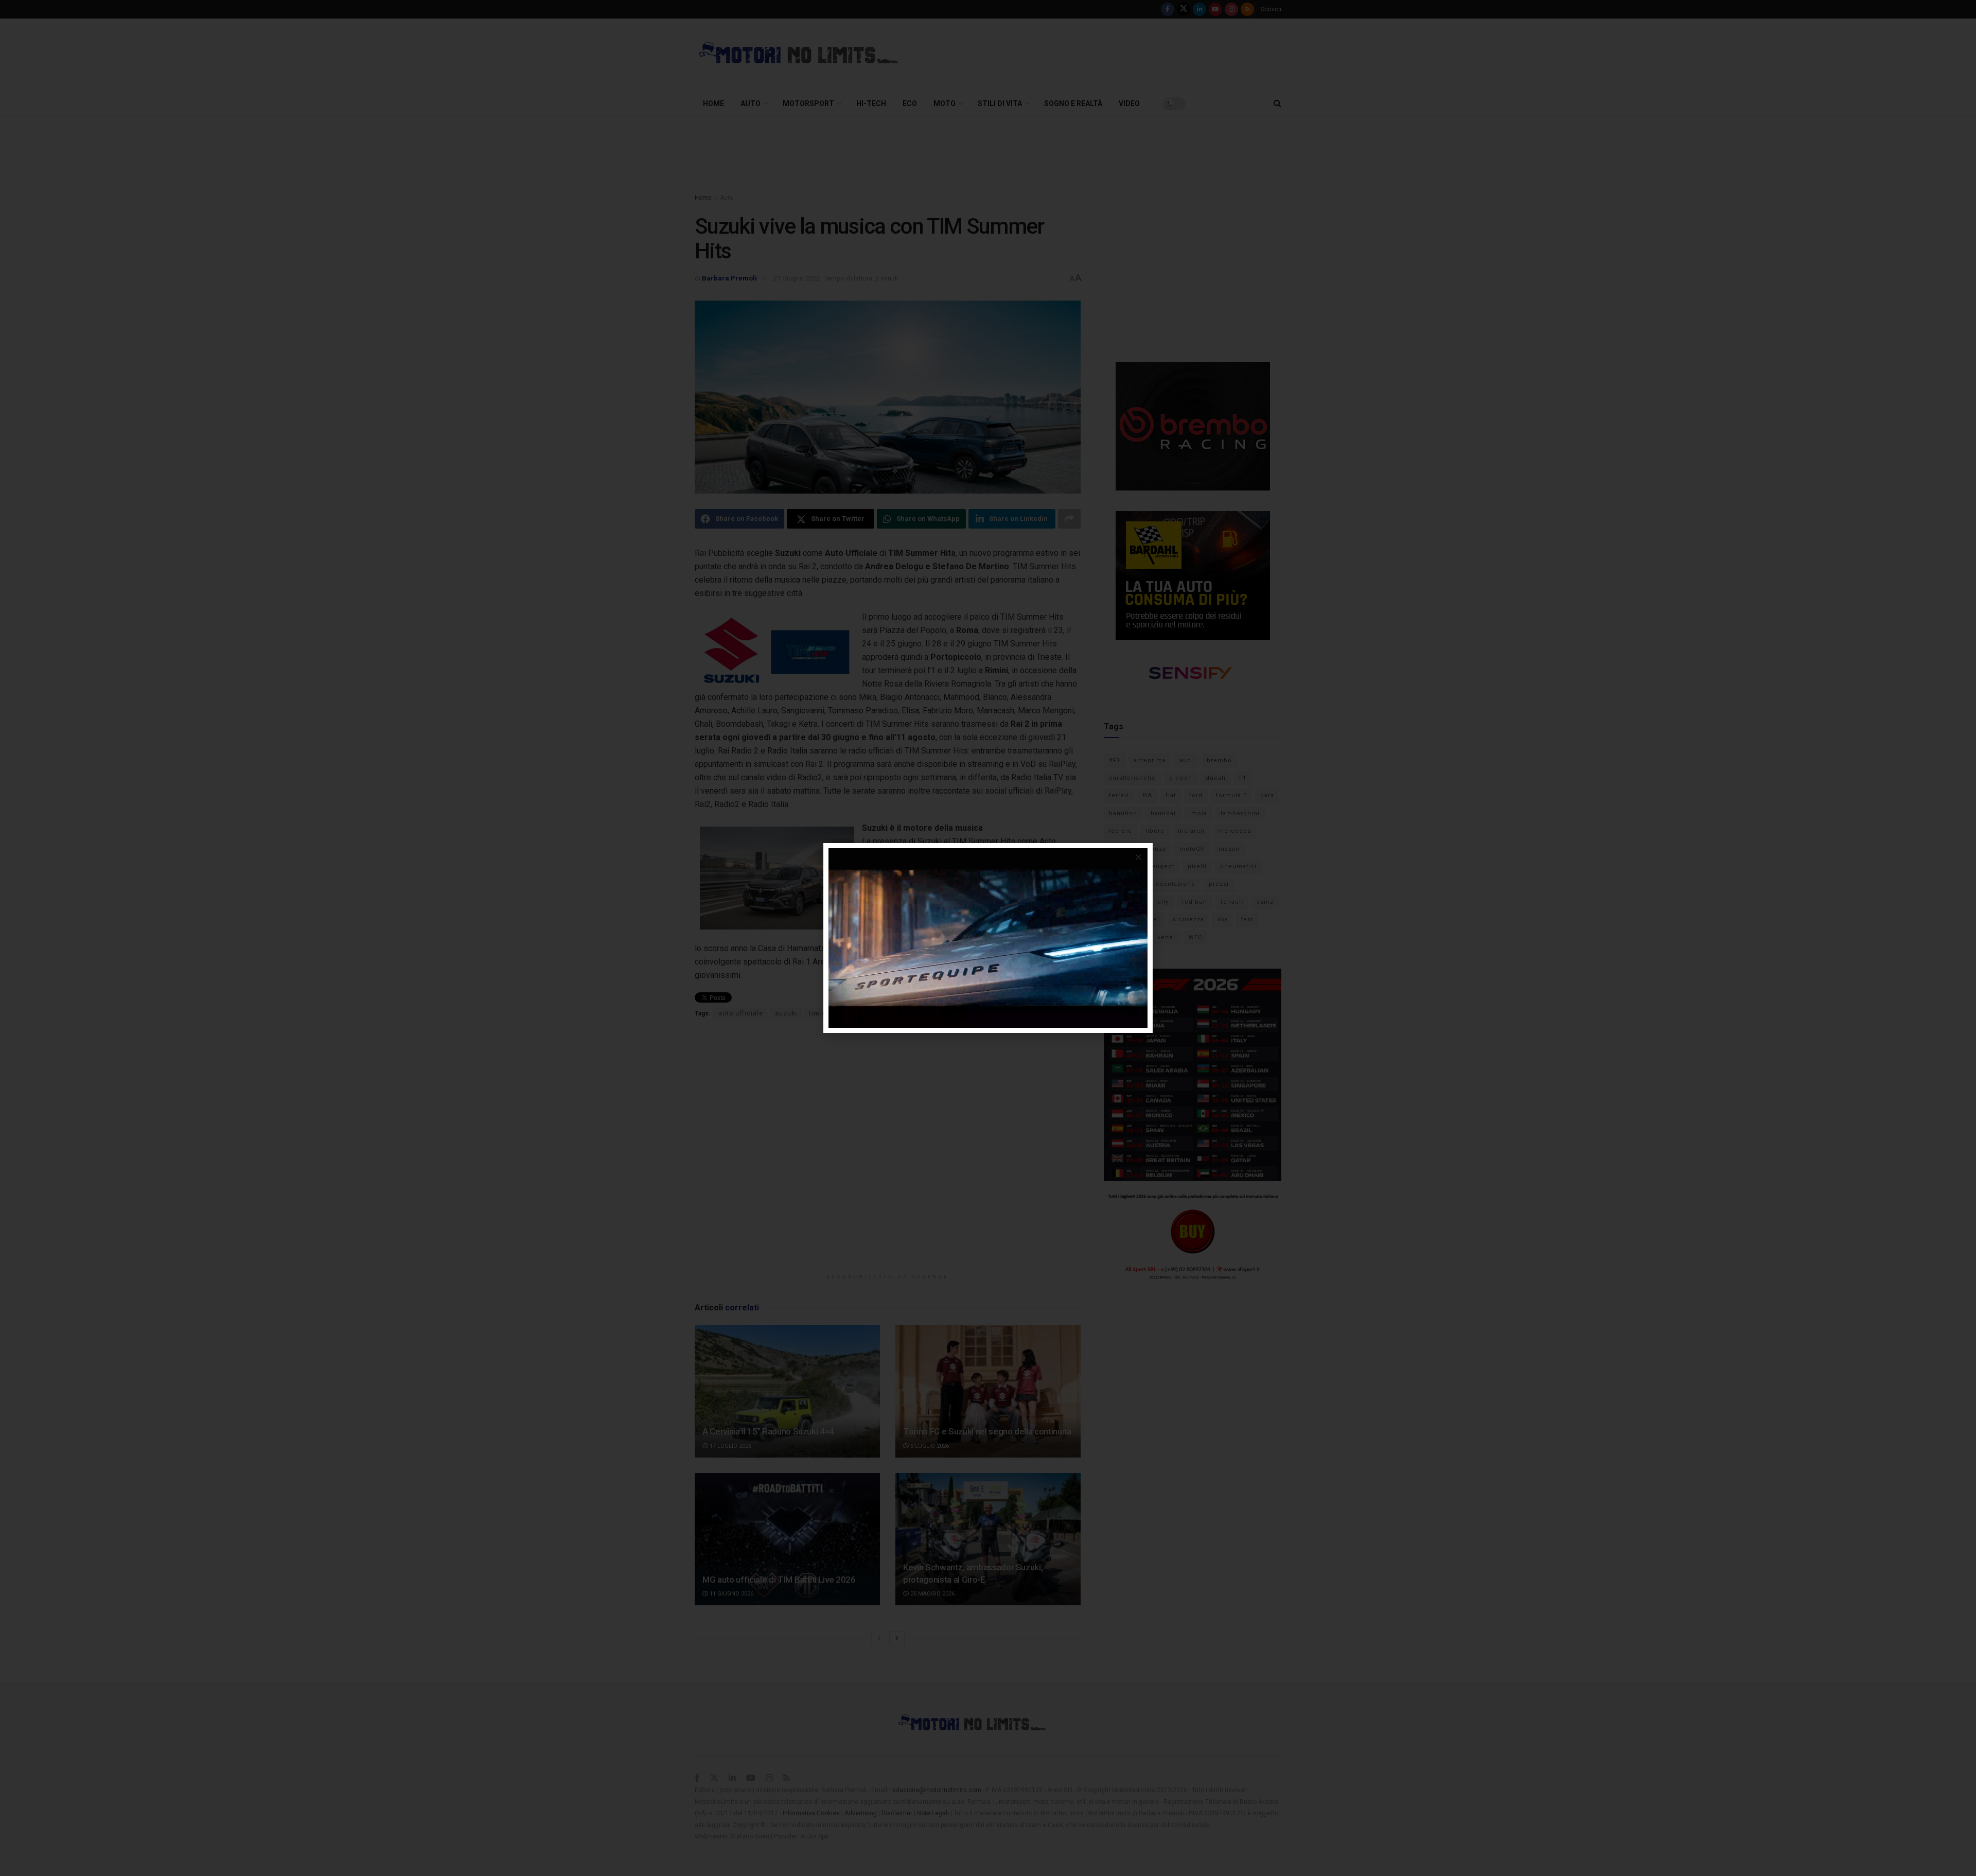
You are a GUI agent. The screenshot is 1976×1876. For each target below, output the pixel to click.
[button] (1139, 857)
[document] (988, 938)
